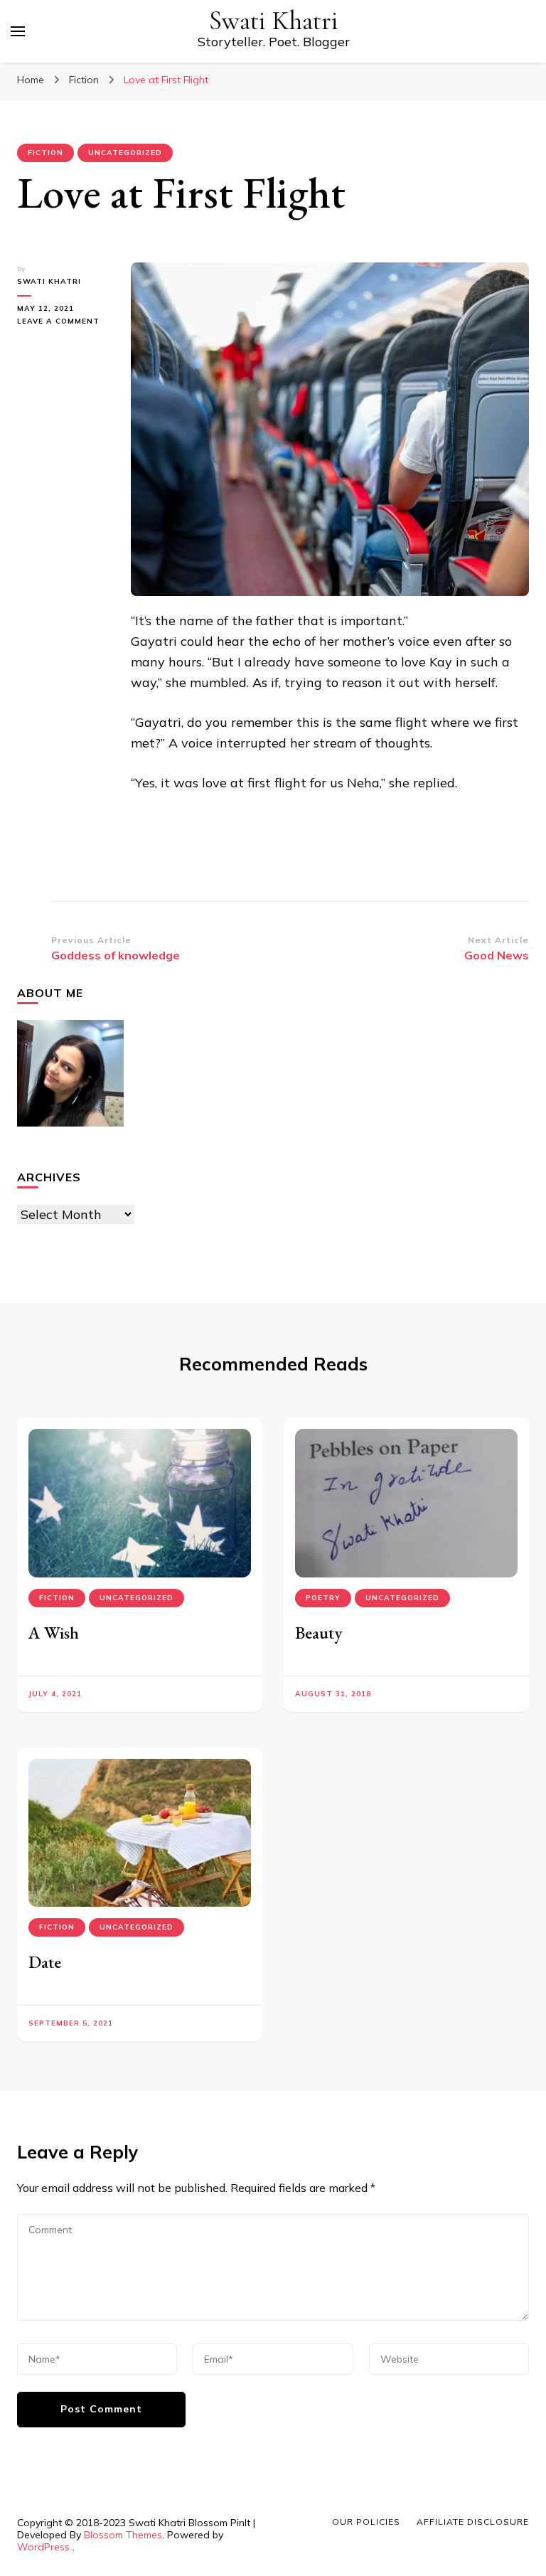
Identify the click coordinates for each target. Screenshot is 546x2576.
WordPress (43, 2547)
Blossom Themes (123, 2535)
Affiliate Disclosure (473, 2522)
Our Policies (366, 2522)
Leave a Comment (63, 322)
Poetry (323, 1598)
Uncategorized (125, 153)
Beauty (318, 1633)
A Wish (54, 1633)
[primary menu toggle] (18, 31)
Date (45, 1962)
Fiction (45, 153)
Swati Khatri (274, 21)
